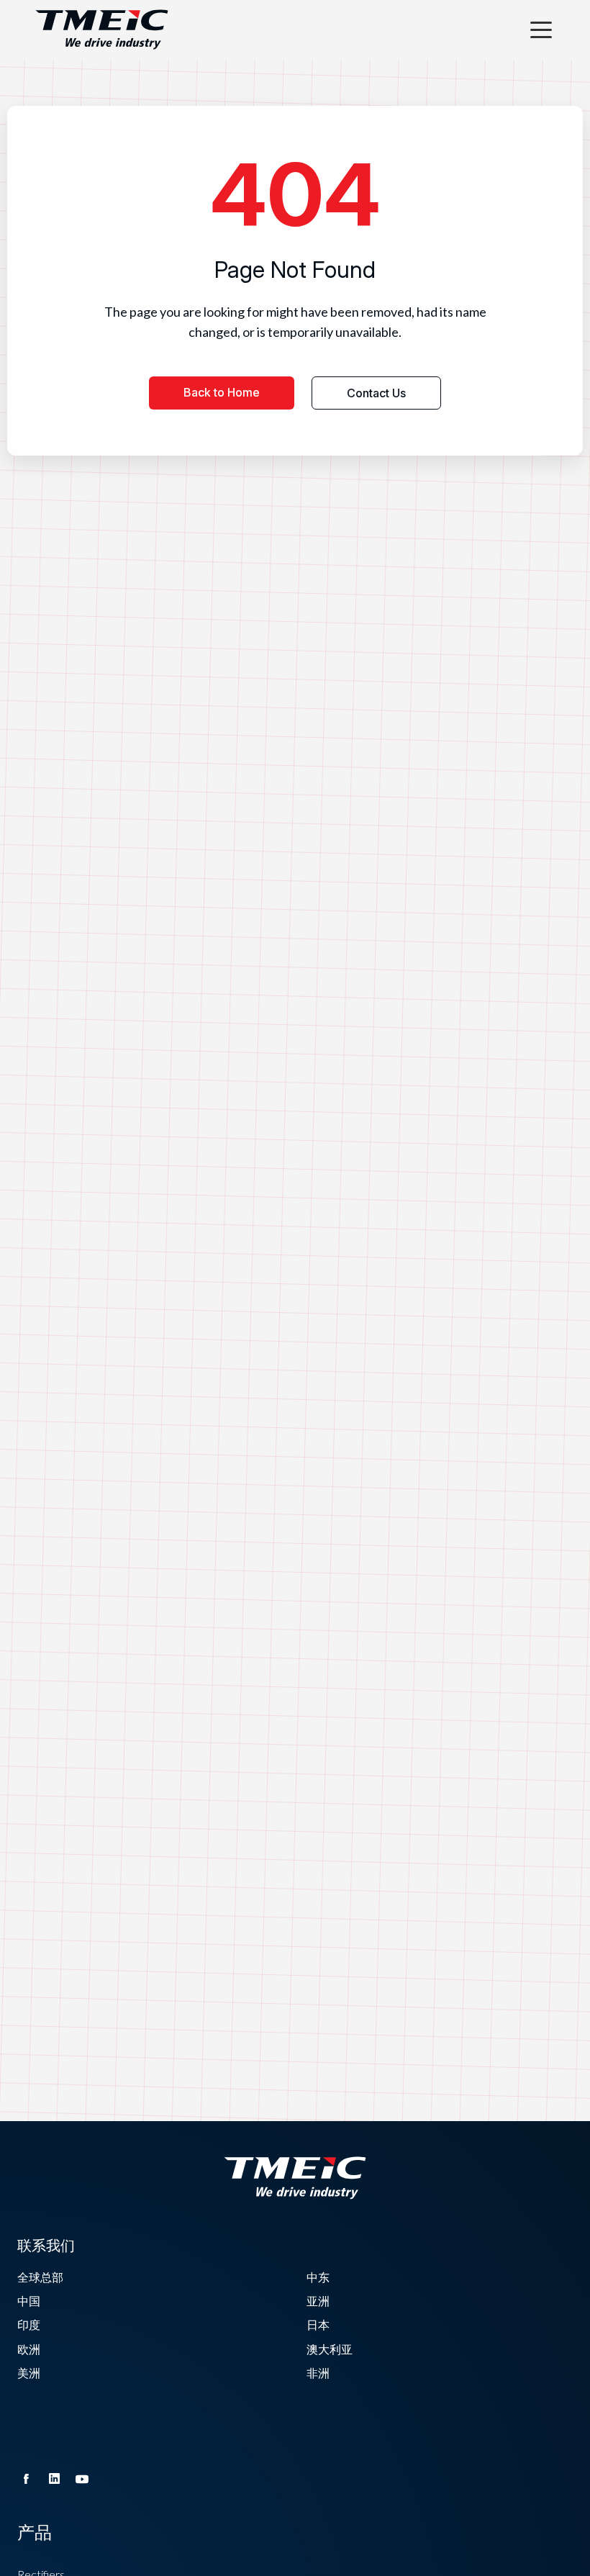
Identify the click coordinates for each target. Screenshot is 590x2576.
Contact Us (376, 393)
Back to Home (222, 392)
